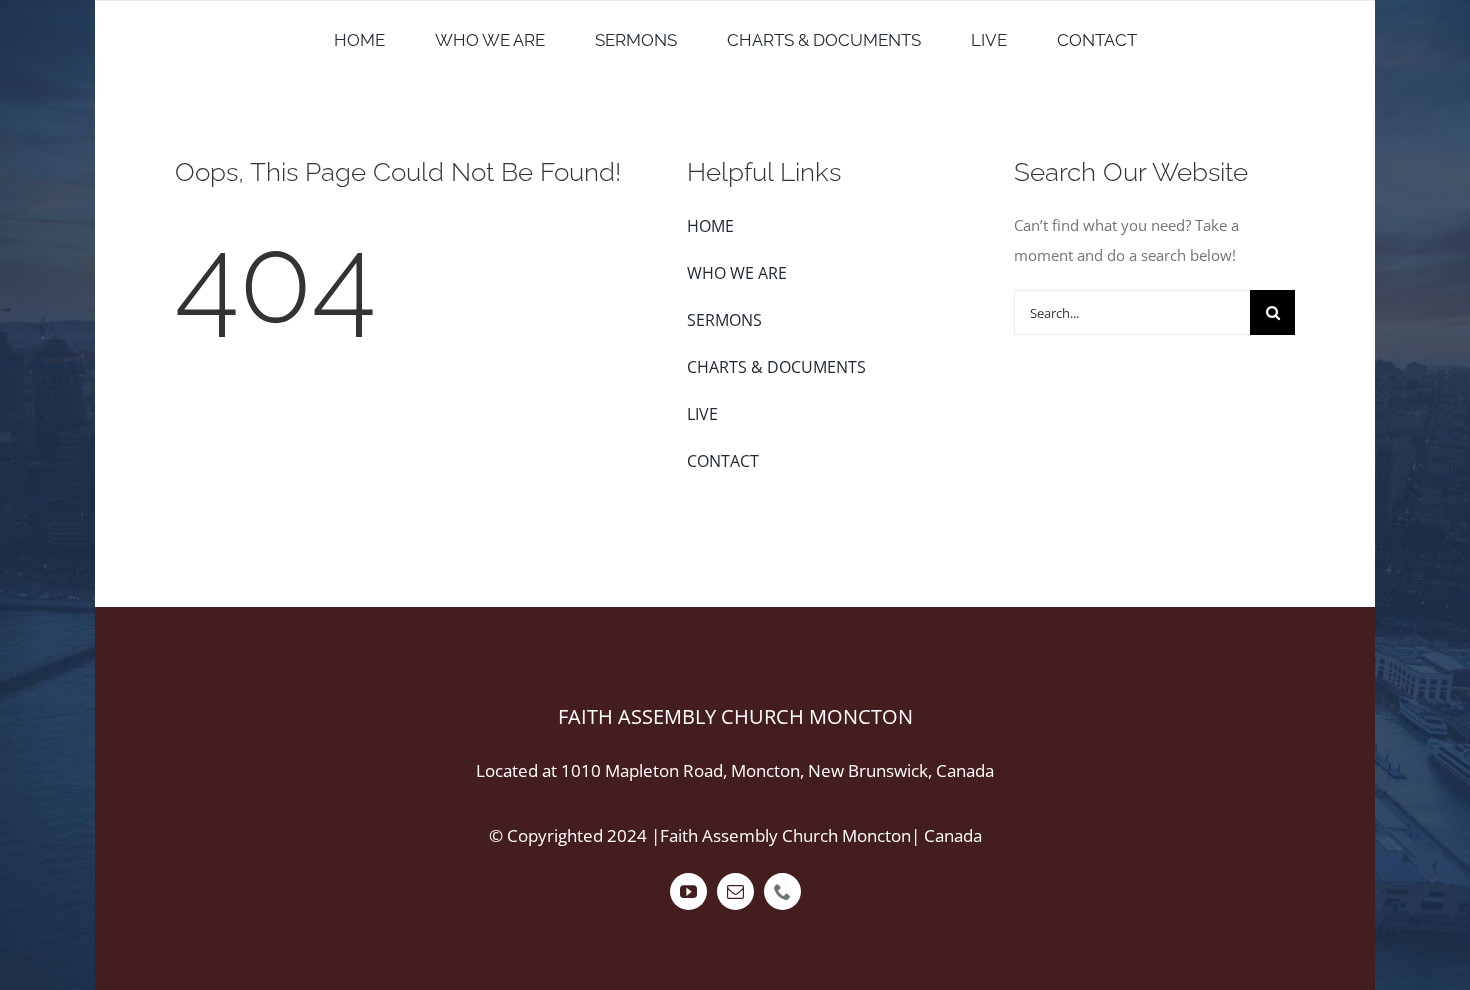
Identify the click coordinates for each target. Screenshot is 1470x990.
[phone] (782, 891)
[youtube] (688, 891)
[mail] (735, 891)
